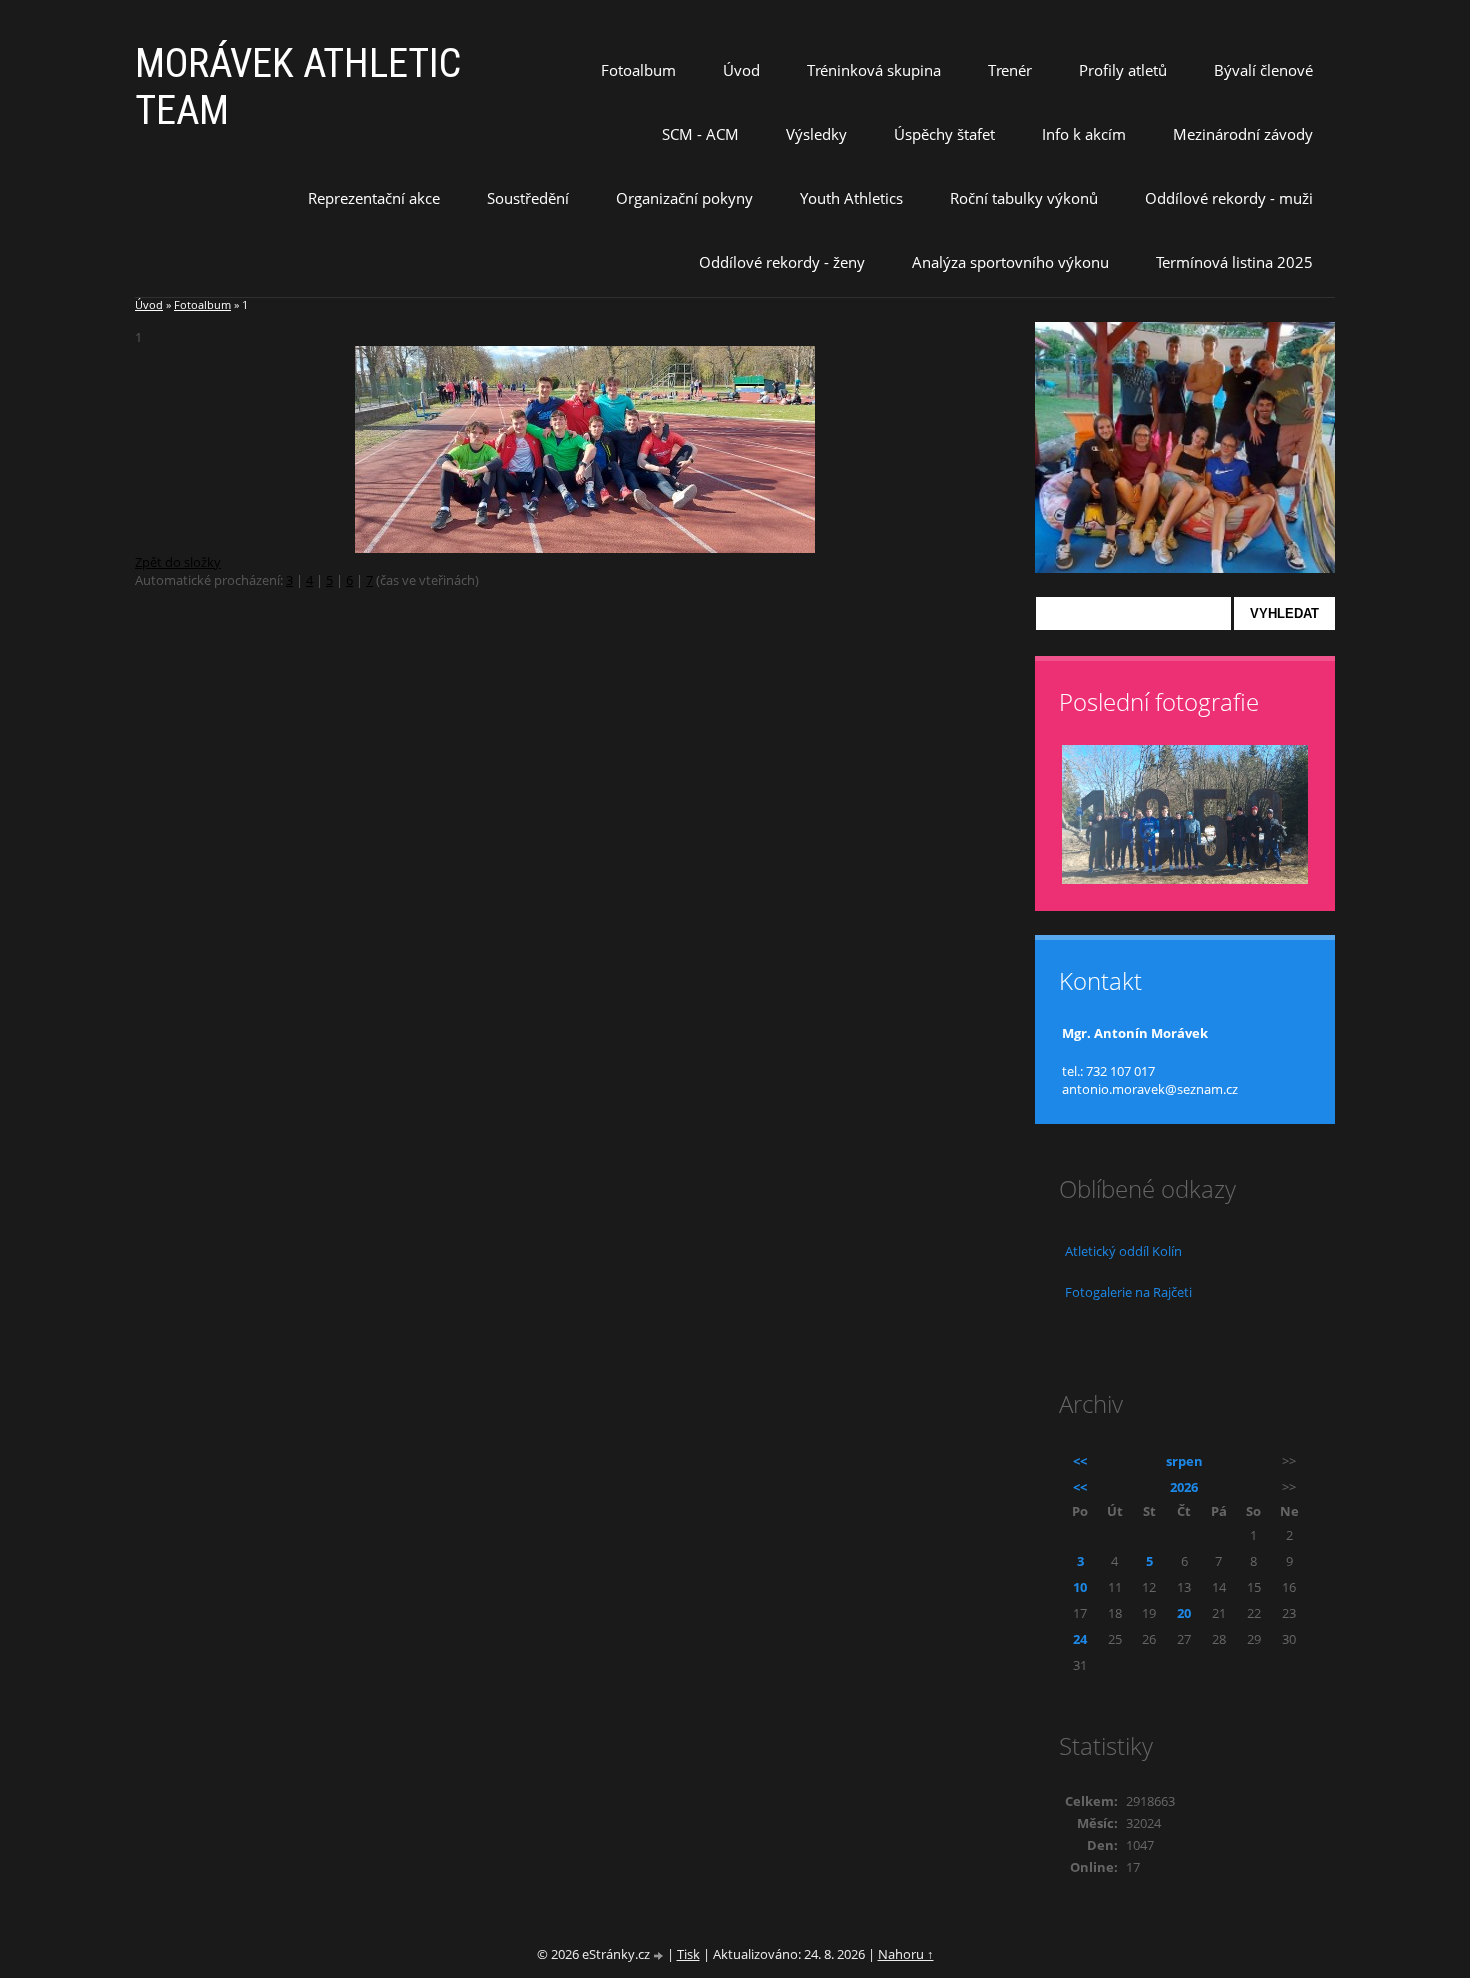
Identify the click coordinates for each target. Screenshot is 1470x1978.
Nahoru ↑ (906, 1954)
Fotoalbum (638, 70)
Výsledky (816, 134)
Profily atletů (1123, 70)
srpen (1184, 1461)
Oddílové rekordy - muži (1229, 198)
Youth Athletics (851, 198)
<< (1080, 1461)
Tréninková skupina (874, 70)
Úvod (741, 70)
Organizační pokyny (684, 198)
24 (1080, 1639)
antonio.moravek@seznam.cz (1150, 1089)
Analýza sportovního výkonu (1010, 262)
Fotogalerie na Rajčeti (1128, 1292)
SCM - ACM (700, 134)
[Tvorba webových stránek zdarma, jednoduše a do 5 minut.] (660, 1955)
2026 (1184, 1487)
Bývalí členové (1263, 70)
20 (1184, 1613)
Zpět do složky (178, 562)
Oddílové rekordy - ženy (782, 262)
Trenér (1010, 70)
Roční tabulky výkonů (1024, 198)
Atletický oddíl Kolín (1123, 1251)
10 (1080, 1587)
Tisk (688, 1954)
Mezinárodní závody (1243, 134)
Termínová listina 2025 (1234, 262)
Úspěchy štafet (944, 134)
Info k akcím (1084, 134)
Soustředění (528, 198)
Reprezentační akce (374, 198)
